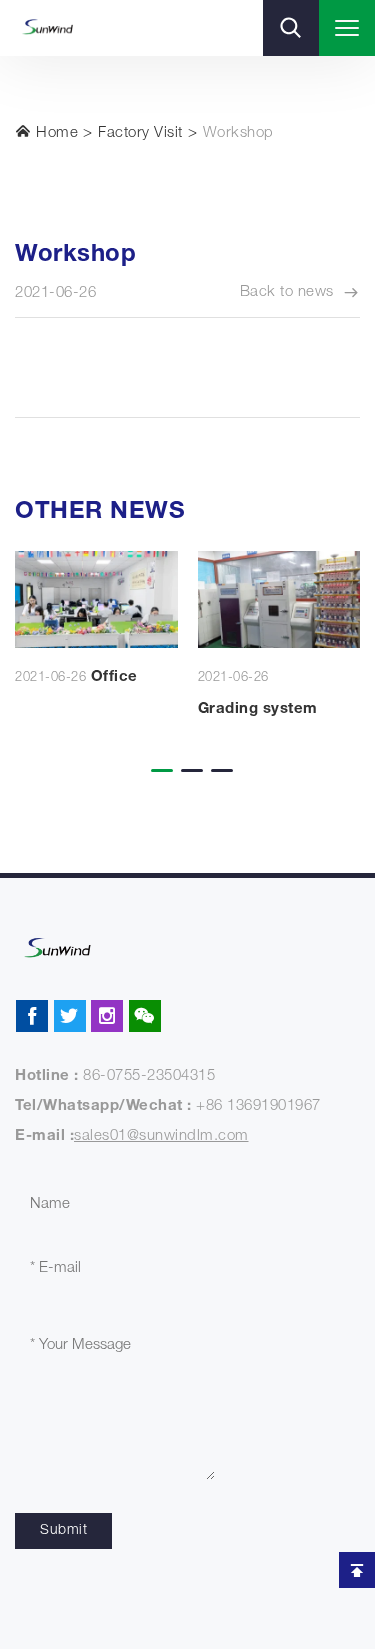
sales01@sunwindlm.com (161, 1136)
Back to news (287, 292)
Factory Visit (140, 133)
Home (55, 133)
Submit (63, 1531)
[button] (158, 757)
